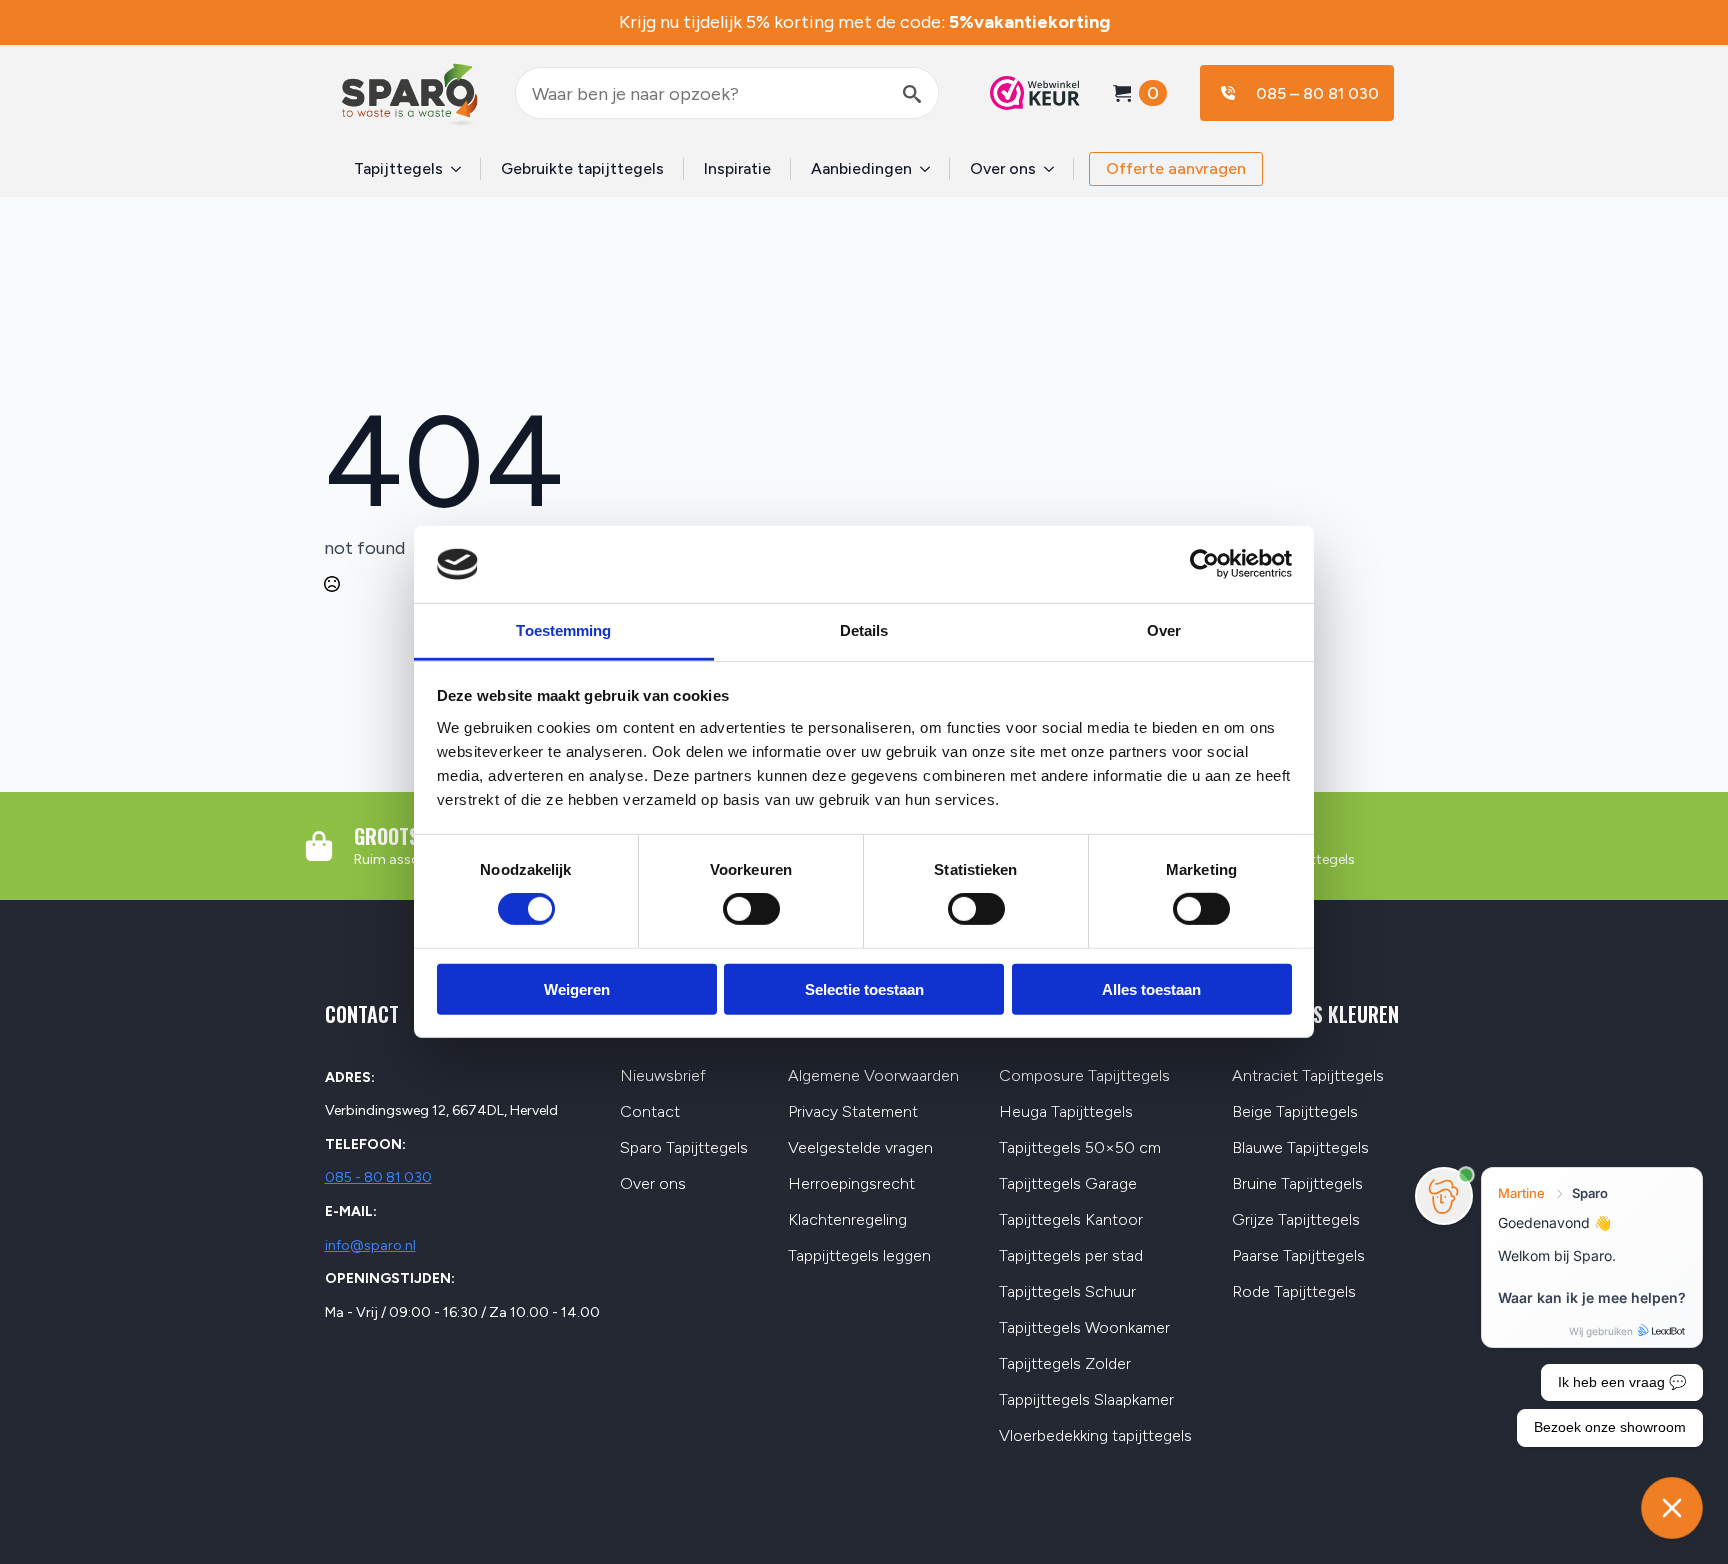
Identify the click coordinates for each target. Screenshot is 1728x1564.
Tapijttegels (398, 168)
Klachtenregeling (847, 1220)
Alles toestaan (1151, 988)
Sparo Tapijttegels (684, 1148)
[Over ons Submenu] (1055, 169)
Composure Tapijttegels (1084, 1076)
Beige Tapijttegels (1295, 1112)
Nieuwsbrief (663, 1076)
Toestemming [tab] (563, 630)
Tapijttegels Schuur (1067, 1292)
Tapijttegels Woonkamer (1084, 1328)
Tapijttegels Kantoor (1071, 1220)
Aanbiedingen (861, 168)
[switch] (751, 909)
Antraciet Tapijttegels (1308, 1076)
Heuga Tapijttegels (1066, 1112)
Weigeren (577, 988)
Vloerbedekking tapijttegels (1095, 1436)
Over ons (1003, 168)
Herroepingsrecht (851, 1184)
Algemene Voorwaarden (873, 1076)
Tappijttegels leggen (859, 1256)
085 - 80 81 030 (378, 1177)
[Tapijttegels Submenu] (462, 169)
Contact (650, 1112)
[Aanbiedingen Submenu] (931, 169)
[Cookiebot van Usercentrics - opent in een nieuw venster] (1204, 564)
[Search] (912, 94)
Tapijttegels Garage (1068, 1184)
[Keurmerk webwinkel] (1025, 93)
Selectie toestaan (864, 988)
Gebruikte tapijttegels (582, 168)
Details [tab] (864, 630)
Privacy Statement (853, 1112)
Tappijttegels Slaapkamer (1086, 1400)
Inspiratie (737, 168)
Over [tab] (1164, 630)
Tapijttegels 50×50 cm (1080, 1148)
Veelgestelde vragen (860, 1148)
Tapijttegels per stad (1071, 1256)
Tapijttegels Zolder (1065, 1364)
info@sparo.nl (370, 1245)
